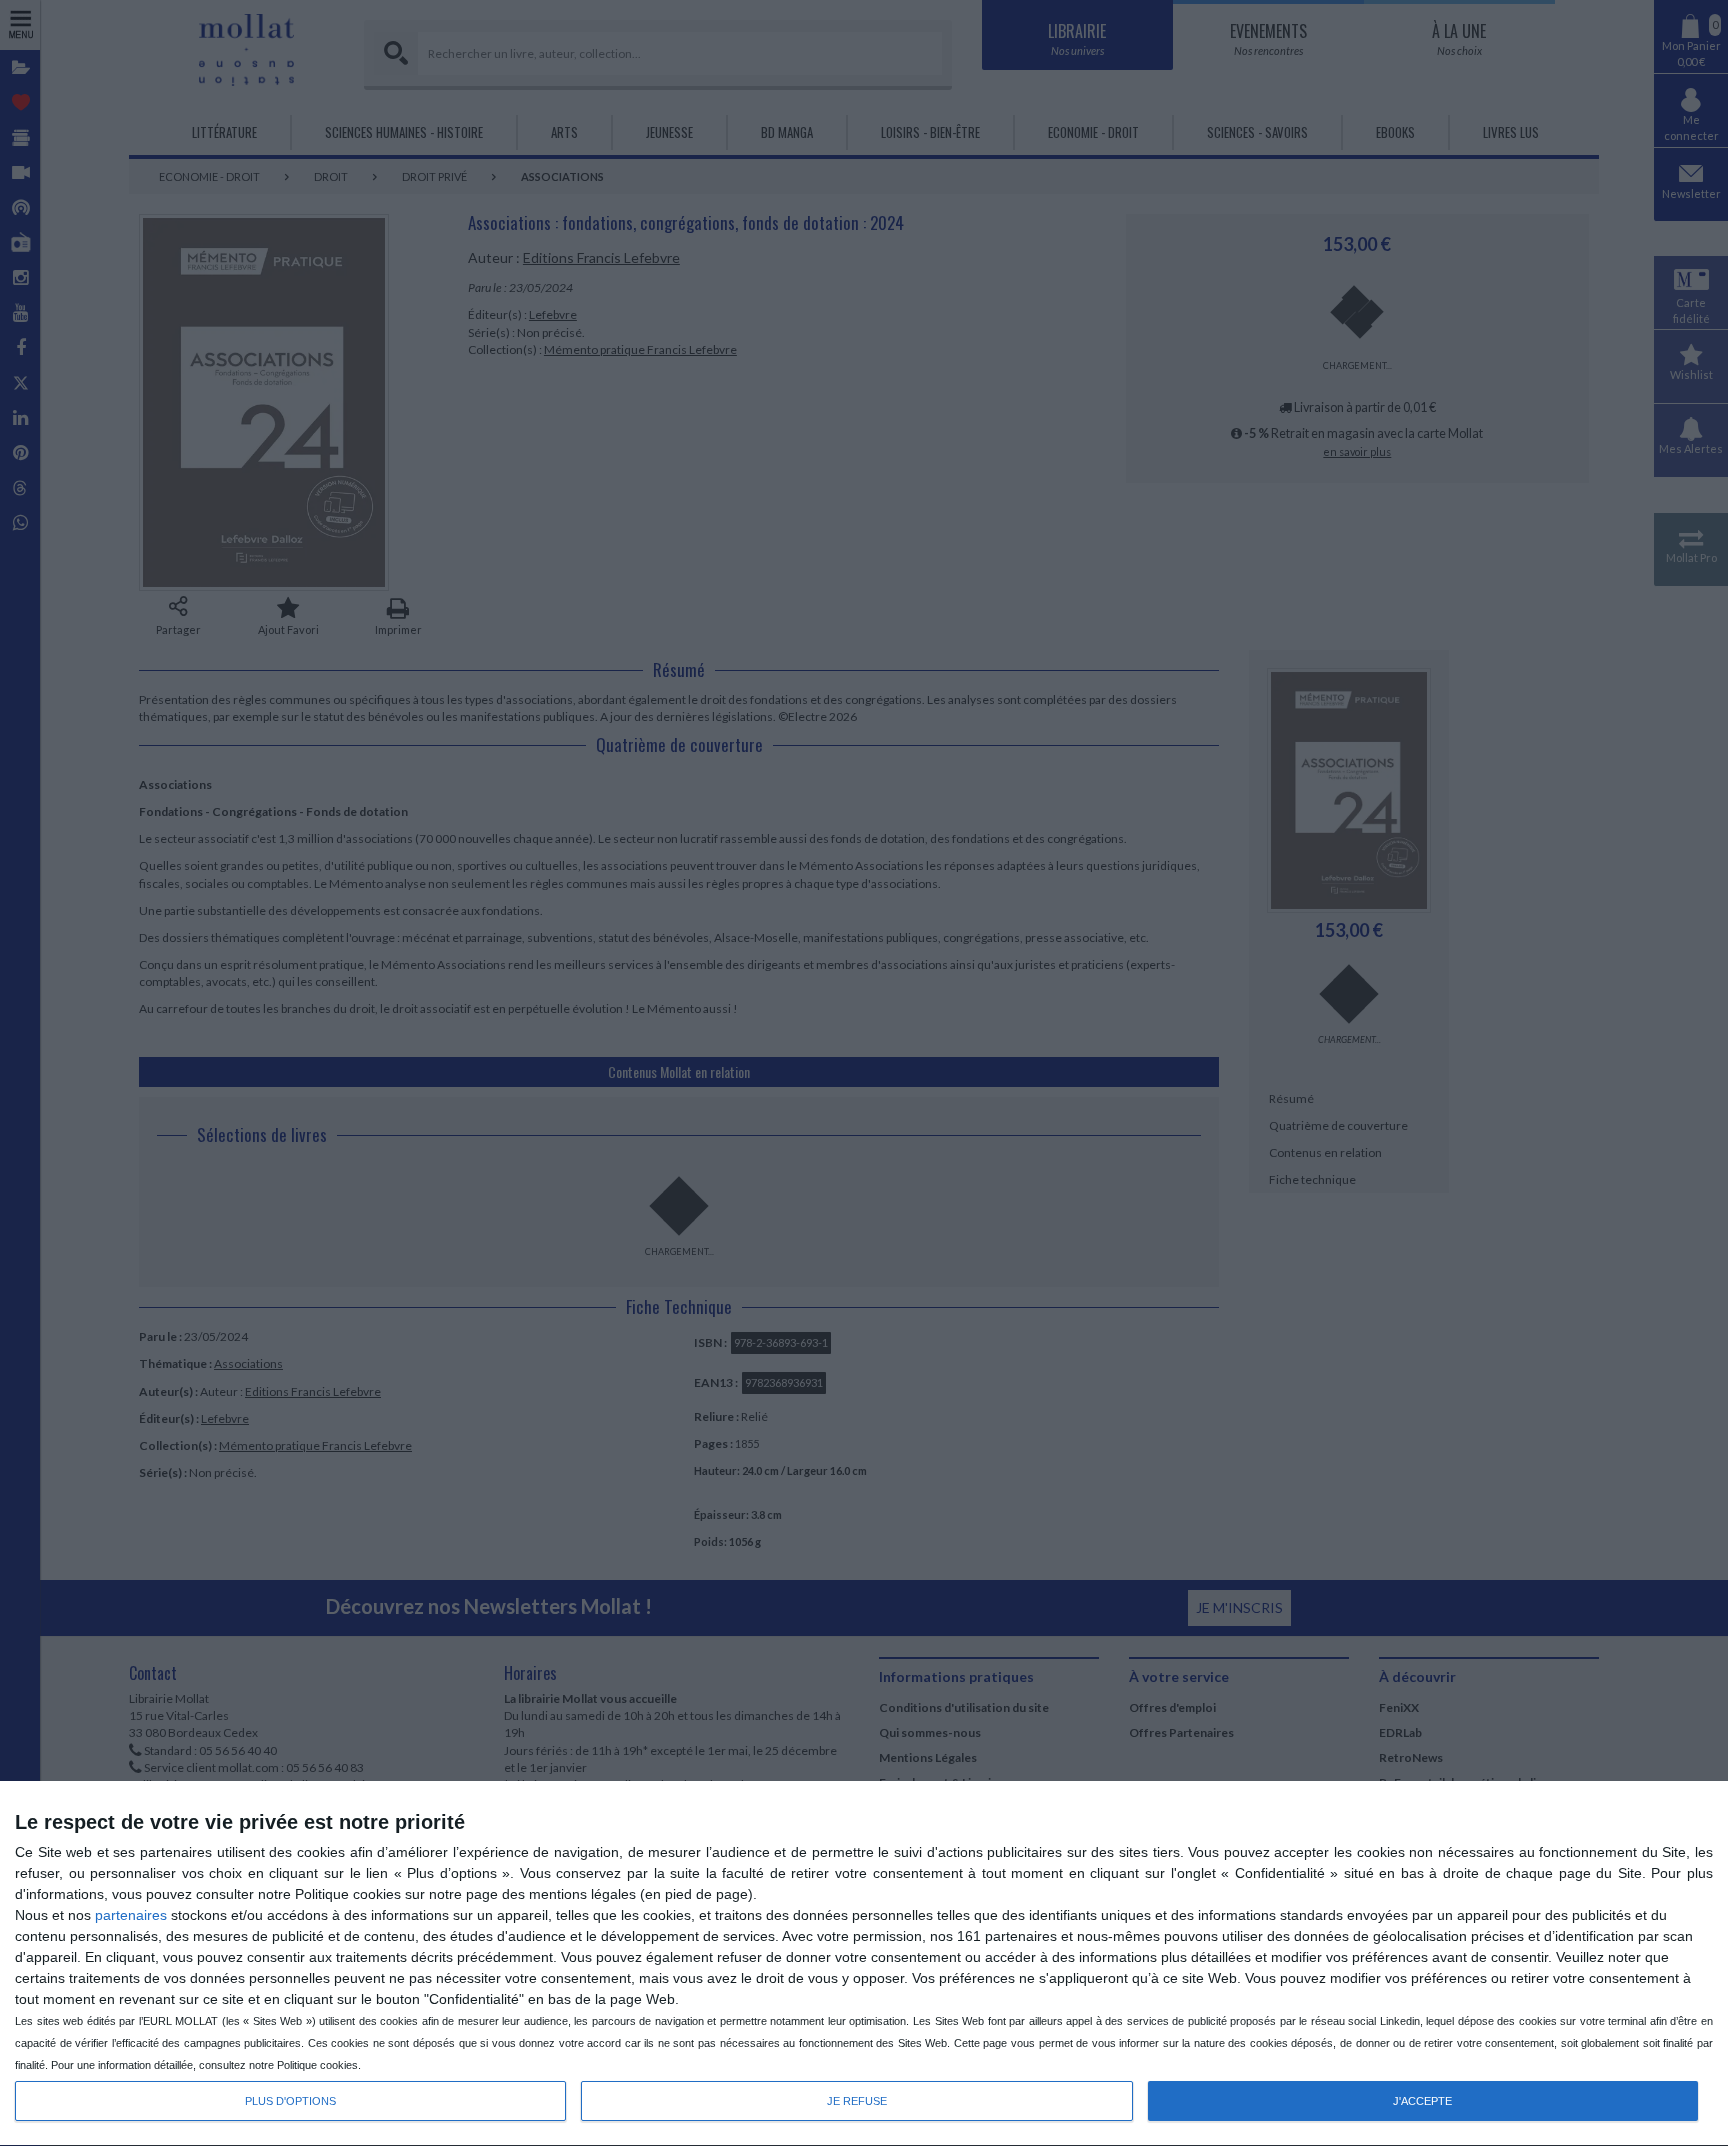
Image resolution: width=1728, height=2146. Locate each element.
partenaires (131, 1915)
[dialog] (864, 1964)
